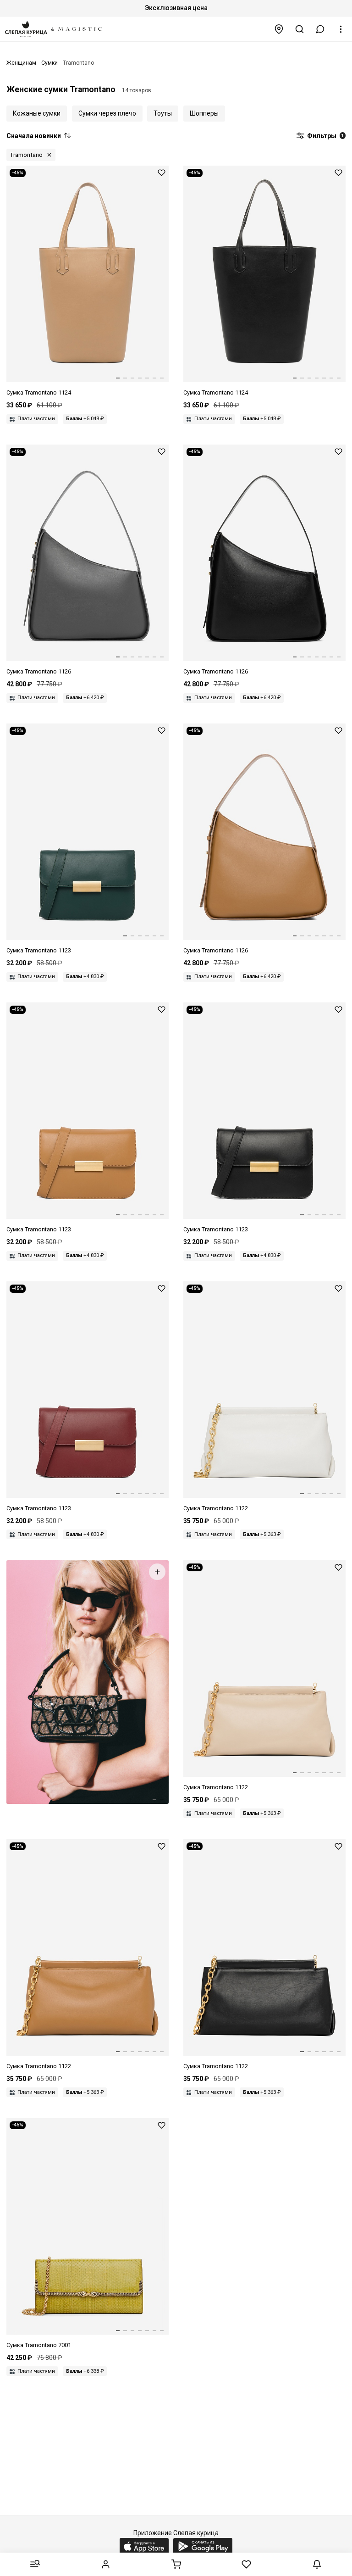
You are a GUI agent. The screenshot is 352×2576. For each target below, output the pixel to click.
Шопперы (204, 113)
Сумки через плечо (107, 113)
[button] (320, 29)
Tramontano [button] (26, 155)
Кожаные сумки (37, 113)
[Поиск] (300, 29)
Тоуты (163, 113)
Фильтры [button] (325, 136)
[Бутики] (279, 29)
